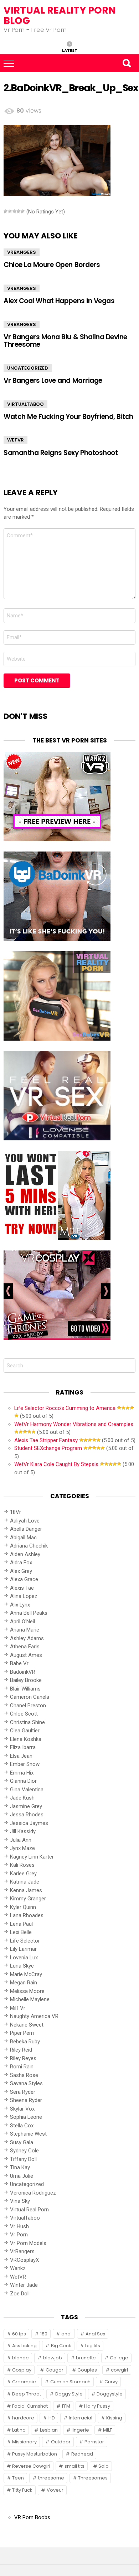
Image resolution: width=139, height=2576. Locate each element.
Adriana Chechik (29, 1546)
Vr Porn (19, 2235)
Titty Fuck (22, 2490)
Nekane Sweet (27, 2025)
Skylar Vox (22, 2109)
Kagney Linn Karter (32, 1857)
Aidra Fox (21, 1563)
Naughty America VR (34, 2016)
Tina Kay (20, 2167)
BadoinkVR (23, 1672)
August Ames (26, 1655)
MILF (107, 2430)
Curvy (111, 2382)
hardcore (23, 2418)
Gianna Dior (23, 1781)
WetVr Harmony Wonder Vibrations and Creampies (74, 1424)
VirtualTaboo (25, 404)
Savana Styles (26, 2083)
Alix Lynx (20, 1605)
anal (66, 2334)
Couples (87, 2370)
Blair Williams (25, 1689)
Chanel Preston (28, 1706)
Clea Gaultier (25, 1731)
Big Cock (61, 2346)
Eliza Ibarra (23, 1747)
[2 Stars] (10, 211)
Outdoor (61, 2442)
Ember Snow (25, 1764)
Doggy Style (69, 2394)
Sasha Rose (24, 2075)
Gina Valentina (27, 1790)
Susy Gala (22, 2142)
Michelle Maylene (30, 1999)
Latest (70, 50)
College (119, 2358)
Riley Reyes (23, 2058)
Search (127, 63)
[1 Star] (6, 211)
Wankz (18, 2268)
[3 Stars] (14, 211)
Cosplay (22, 2370)
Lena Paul (21, 1924)
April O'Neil (22, 1622)
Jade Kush (22, 1798)
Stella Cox (22, 2126)
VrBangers (22, 252)
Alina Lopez (24, 1596)
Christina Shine (27, 1722)
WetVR (16, 440)
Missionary (24, 2442)
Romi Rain (22, 2067)
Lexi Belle (21, 1932)
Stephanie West (28, 2134)
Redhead (82, 2454)
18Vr (16, 1512)
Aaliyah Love (25, 1521)
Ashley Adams (27, 1638)
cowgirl (119, 2370)
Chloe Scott (24, 1714)
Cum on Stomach (70, 2382)
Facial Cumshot (30, 2406)
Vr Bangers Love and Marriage (53, 381)
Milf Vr (18, 2008)
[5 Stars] (23, 211)
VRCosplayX (24, 2260)
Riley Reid (21, 2050)
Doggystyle (110, 2394)
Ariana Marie (25, 1630)
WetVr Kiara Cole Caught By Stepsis (56, 1464)
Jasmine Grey (26, 1806)
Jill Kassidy (23, 1831)
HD (52, 2418)
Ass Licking (24, 2346)
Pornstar (94, 2442)
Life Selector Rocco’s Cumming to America (65, 1408)
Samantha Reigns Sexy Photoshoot (61, 453)
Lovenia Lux (24, 1958)
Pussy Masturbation (35, 2454)
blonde (20, 2358)
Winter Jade (24, 2285)
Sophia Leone (26, 2117)
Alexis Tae (22, 1588)
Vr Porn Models (28, 2243)
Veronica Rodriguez (33, 2193)
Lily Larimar (23, 1949)
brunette (86, 2358)
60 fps (19, 2334)
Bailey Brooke (26, 1680)
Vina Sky (20, 2201)
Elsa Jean (21, 1756)
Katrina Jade (25, 1882)
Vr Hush (19, 2226)
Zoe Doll (20, 2294)
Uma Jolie (22, 2176)
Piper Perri (22, 2033)
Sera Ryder (23, 2092)
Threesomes (93, 2478)
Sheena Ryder (26, 2100)
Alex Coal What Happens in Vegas (59, 301)
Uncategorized (28, 368)
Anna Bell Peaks (29, 1613)
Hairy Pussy (97, 2406)
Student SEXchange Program (48, 1448)
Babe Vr (19, 1663)
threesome (51, 2478)
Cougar (55, 2370)
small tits (74, 2466)
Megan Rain (24, 1983)
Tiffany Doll (23, 2159)
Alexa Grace (24, 1579)
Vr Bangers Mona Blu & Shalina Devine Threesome (65, 341)
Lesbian (49, 2430)
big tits (93, 2346)
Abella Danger (26, 1529)
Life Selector (25, 1941)
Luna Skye (22, 1966)
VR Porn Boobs (32, 2517)
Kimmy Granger (28, 1899)
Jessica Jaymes (29, 1823)
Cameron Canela (30, 1697)
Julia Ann (21, 1840)
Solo (104, 2466)
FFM (66, 2406)
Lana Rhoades (27, 1915)
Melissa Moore (27, 1991)
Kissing (114, 2418)
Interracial (81, 2418)
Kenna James (26, 1890)
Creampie (24, 2382)
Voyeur (55, 2490)
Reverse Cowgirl (31, 2466)
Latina (19, 2430)
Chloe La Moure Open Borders (52, 265)
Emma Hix (22, 1773)
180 (44, 2334)
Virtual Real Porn (29, 2210)
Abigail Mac (23, 1538)
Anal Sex (95, 2334)
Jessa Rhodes (27, 1815)
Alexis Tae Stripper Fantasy (46, 1440)
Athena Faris (25, 1647)
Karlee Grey (23, 1874)
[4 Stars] (19, 211)
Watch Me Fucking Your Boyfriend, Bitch (68, 417)
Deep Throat (27, 2394)
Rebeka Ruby (25, 2042)
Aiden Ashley (25, 1554)
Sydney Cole (24, 2151)
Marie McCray (26, 1974)
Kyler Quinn (23, 1907)
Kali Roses (22, 1865)
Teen (18, 2478)
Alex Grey (21, 1571)
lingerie (80, 2430)
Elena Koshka (26, 1739)
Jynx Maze (22, 1848)
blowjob (53, 2358)
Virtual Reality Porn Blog (60, 15)
